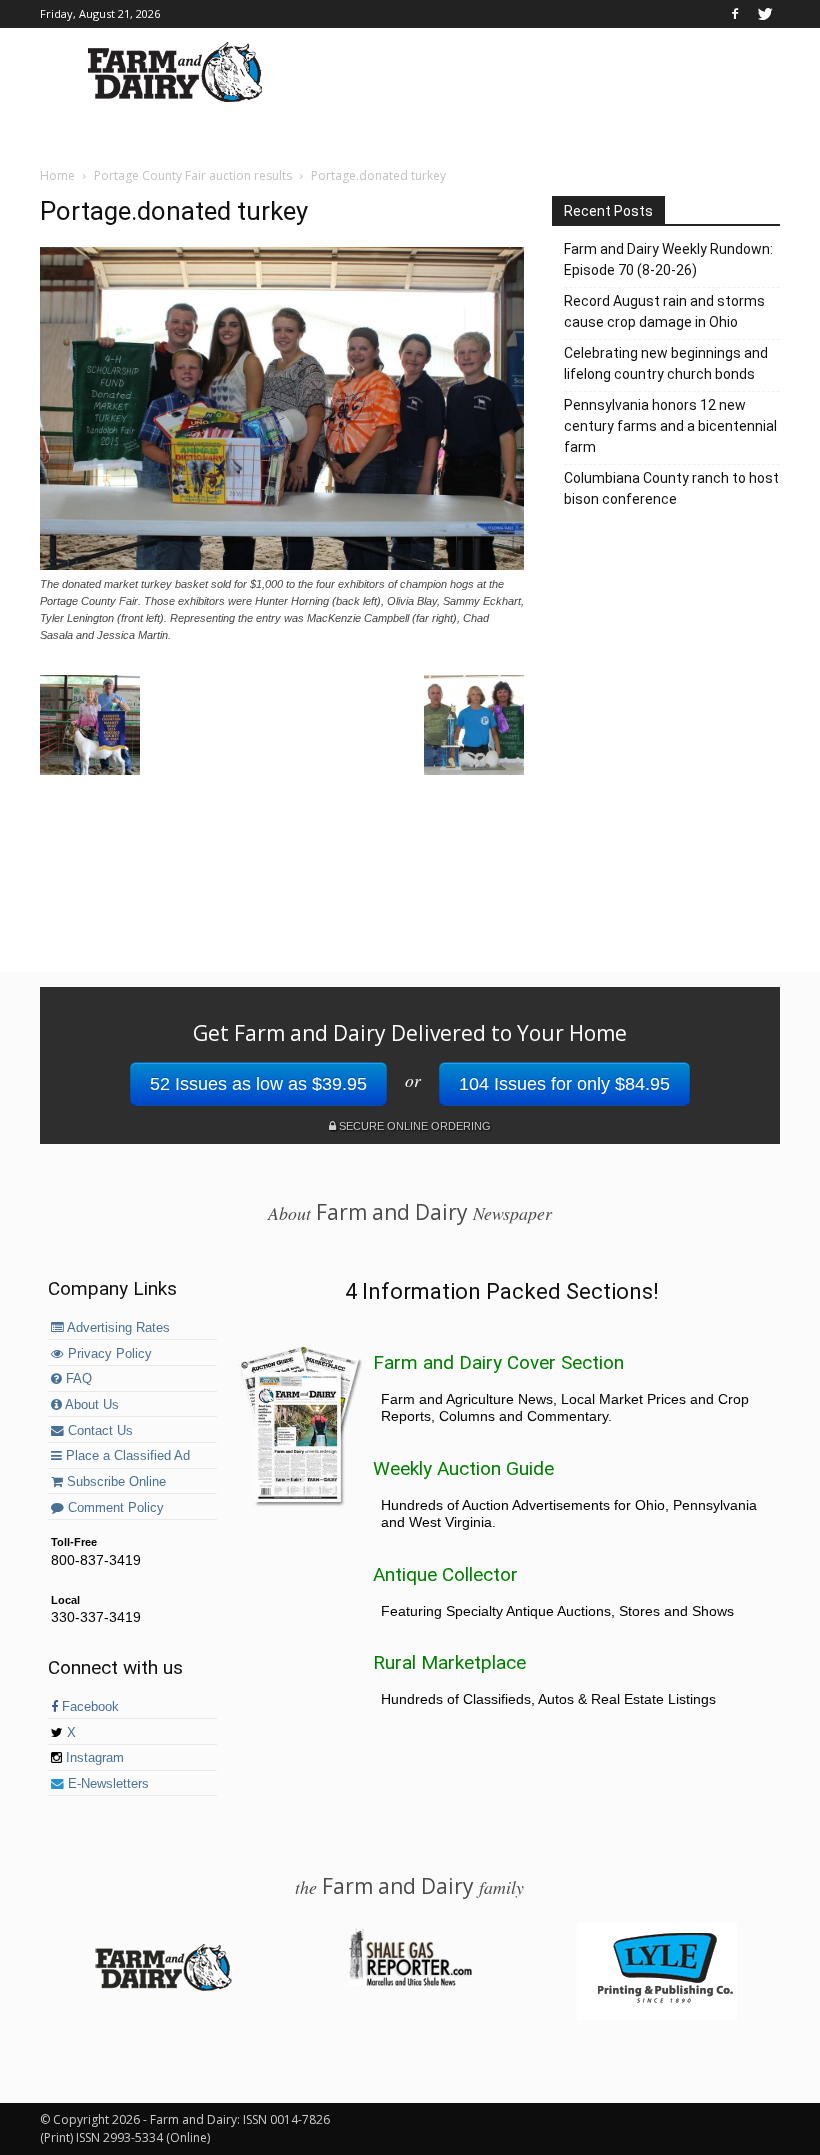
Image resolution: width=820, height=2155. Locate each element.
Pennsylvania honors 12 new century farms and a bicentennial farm (670, 426)
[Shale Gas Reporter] (410, 1983)
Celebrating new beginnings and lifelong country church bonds (666, 363)
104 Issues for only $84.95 (564, 1084)
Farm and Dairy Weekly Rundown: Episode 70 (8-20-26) (668, 259)
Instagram (93, 1758)
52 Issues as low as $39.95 (258, 1084)
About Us (90, 1405)
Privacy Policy (108, 1354)
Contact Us (98, 1431)
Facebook (88, 1707)
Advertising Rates (117, 1328)
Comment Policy (114, 1508)
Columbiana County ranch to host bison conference (671, 488)
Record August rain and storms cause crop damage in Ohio (664, 311)
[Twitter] (765, 14)
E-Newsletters (106, 1784)
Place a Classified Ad (126, 1456)
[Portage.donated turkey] (282, 565)
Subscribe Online (114, 1482)
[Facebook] (735, 14)
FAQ (77, 1379)
